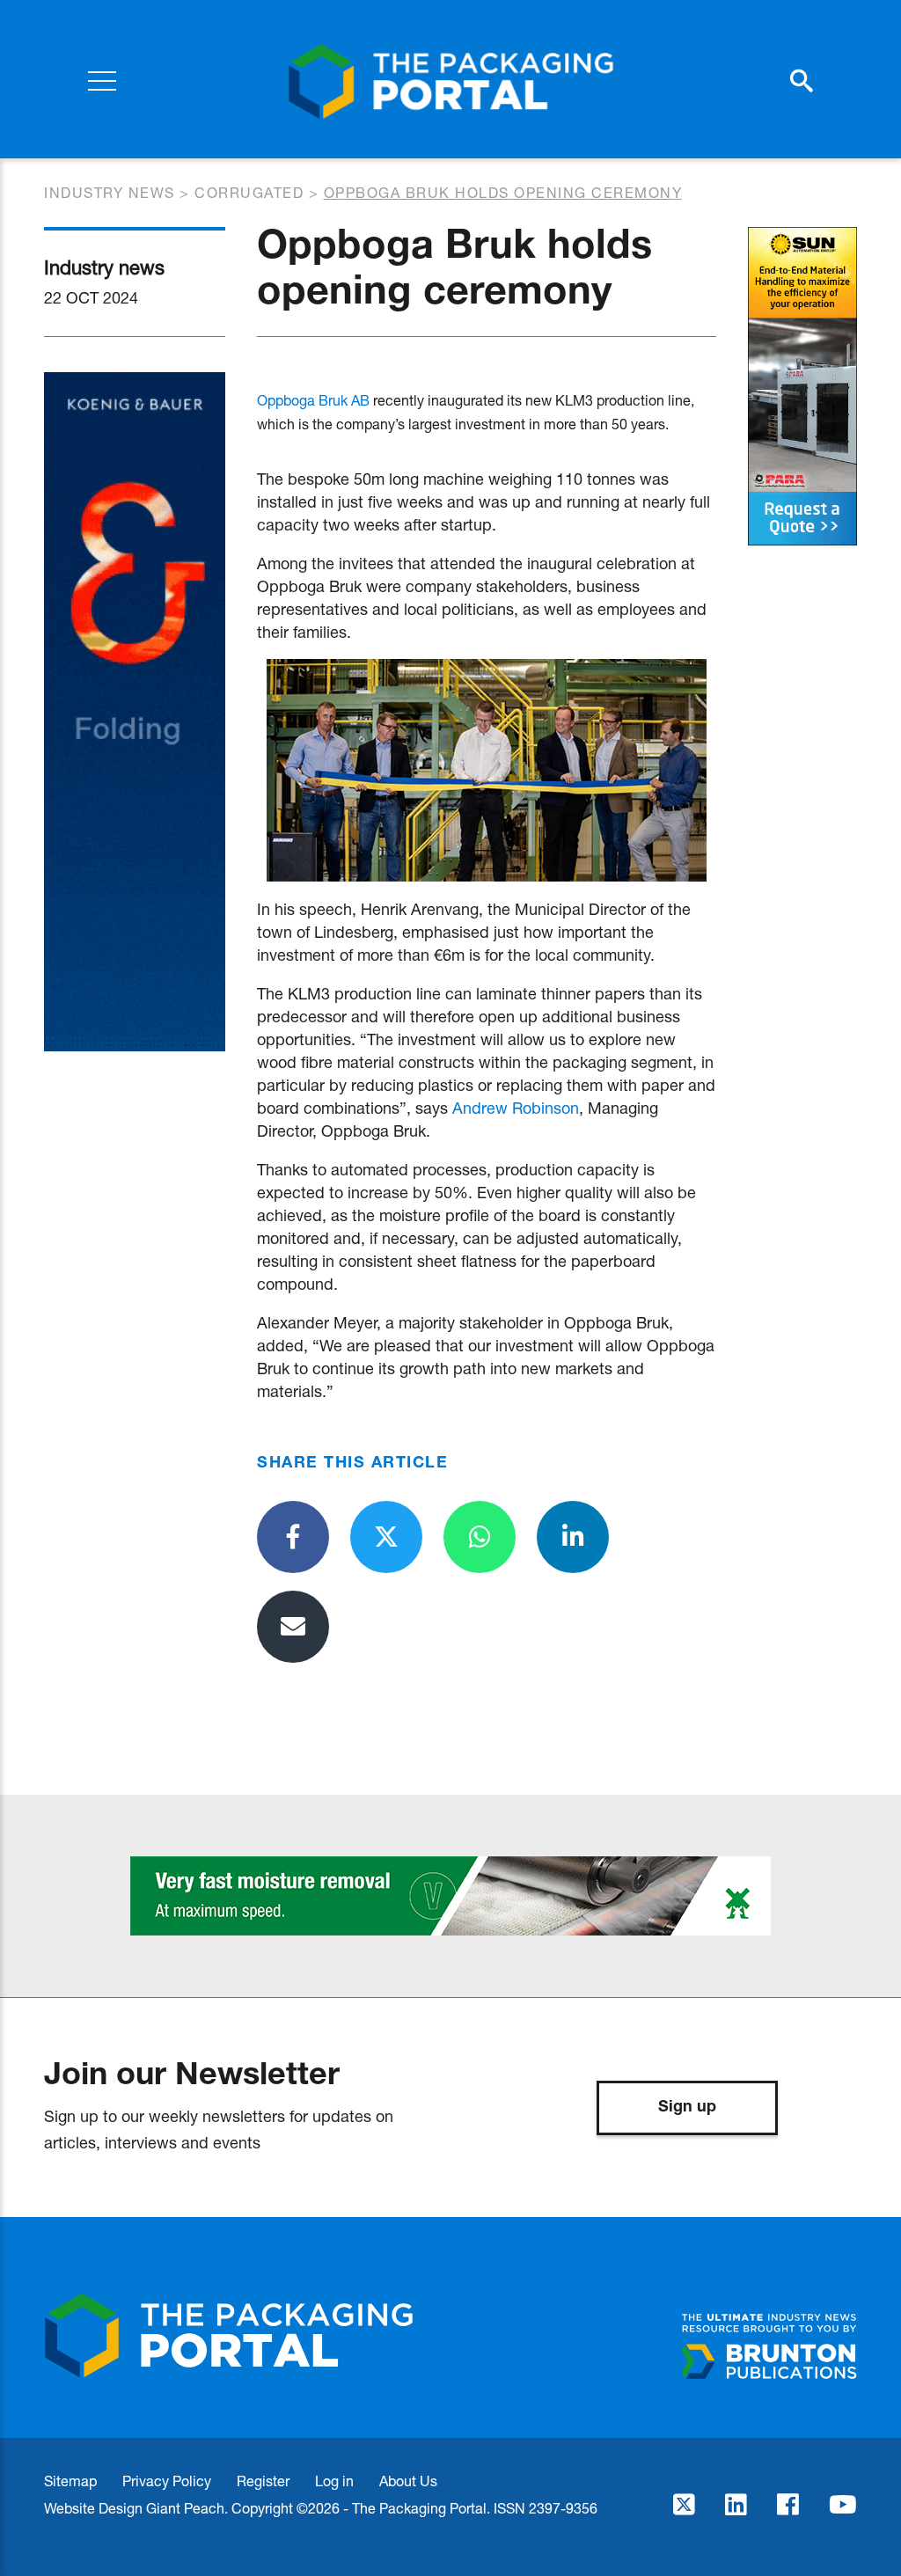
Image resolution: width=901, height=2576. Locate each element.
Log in (334, 2481)
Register (263, 2481)
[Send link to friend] (293, 1627)
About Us (408, 2481)
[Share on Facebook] (293, 1537)
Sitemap (70, 2481)
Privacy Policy (167, 2481)
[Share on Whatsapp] (480, 1537)
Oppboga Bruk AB (313, 400)
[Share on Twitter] (386, 1537)
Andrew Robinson (516, 1108)
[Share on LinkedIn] (573, 1537)
